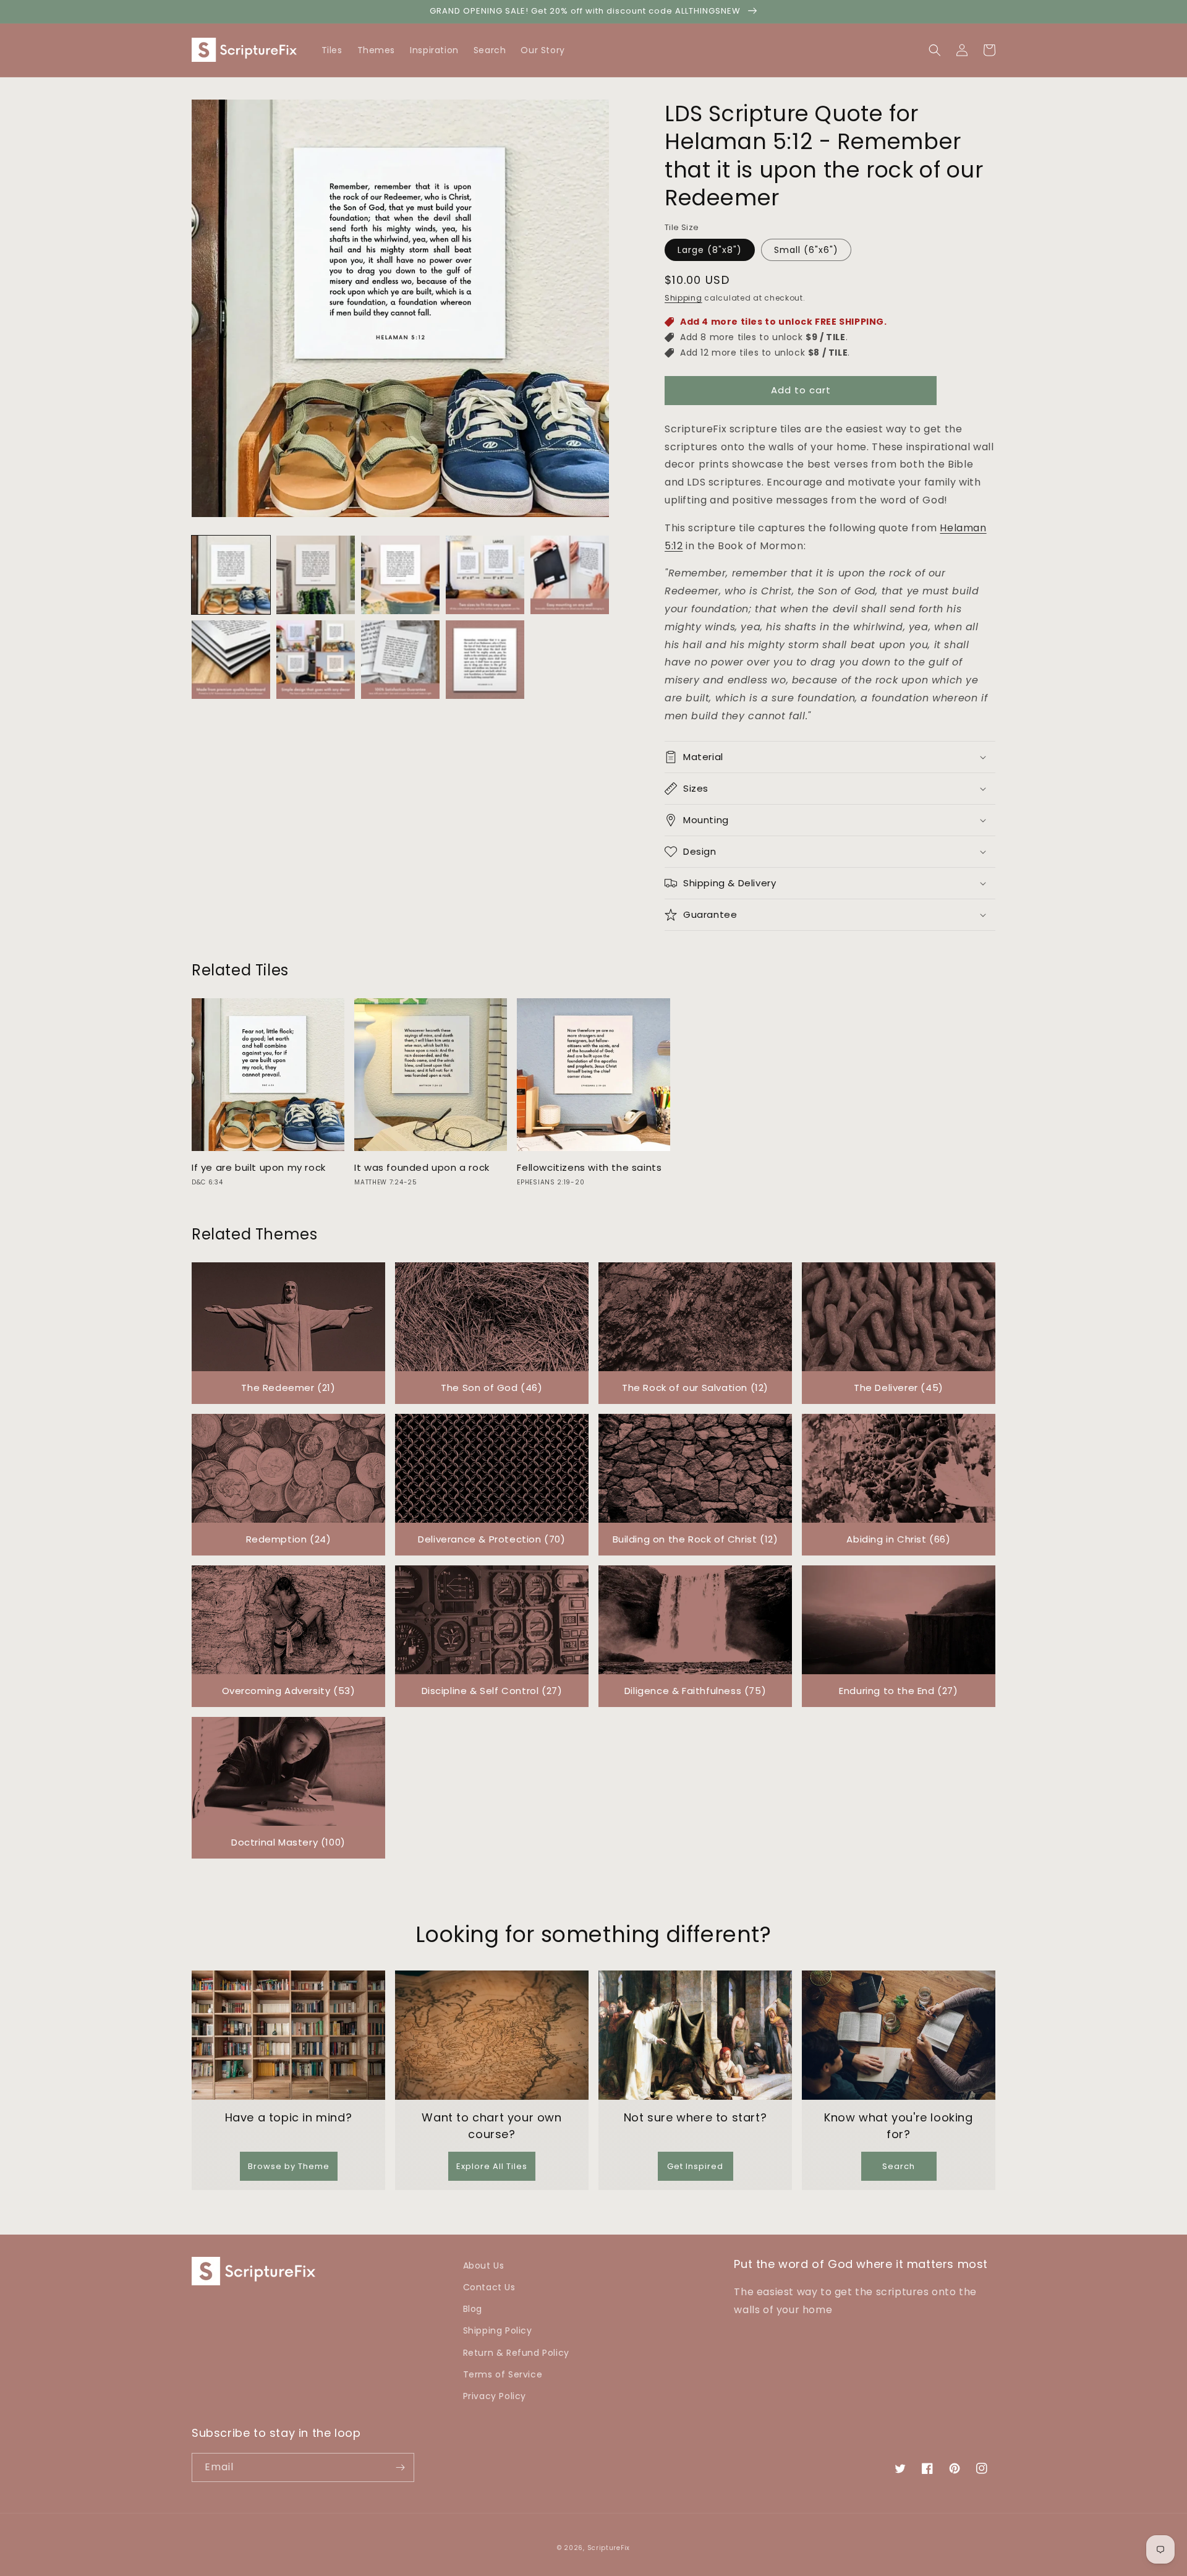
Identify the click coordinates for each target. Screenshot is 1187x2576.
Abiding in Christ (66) (898, 1539)
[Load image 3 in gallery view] (400, 575)
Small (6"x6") (806, 250)
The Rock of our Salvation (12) (695, 1388)
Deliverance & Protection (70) (491, 1539)
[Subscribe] (400, 2467)
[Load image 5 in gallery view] (570, 575)
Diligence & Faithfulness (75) (695, 1691)
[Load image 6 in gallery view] (231, 660)
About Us (484, 2266)
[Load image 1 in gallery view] (231, 575)
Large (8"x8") (710, 250)
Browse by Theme (289, 2166)
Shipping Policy (498, 2330)
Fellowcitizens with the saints (589, 1168)
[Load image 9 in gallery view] (485, 660)
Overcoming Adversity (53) (289, 1691)
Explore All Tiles (492, 2166)
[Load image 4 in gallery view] (485, 575)
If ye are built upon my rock (259, 1168)
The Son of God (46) (491, 1388)
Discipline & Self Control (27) (492, 1691)
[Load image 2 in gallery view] (316, 575)
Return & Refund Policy (516, 2353)
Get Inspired (695, 2166)
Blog (473, 2309)
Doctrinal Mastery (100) (288, 1842)
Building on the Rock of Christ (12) (696, 1539)
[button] (989, 50)
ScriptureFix (609, 2548)
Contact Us (489, 2287)
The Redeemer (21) (288, 1388)
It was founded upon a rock (422, 1168)
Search (899, 2166)
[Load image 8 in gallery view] (400, 660)
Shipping (683, 298)
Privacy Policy (495, 2396)
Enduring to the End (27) (898, 1691)
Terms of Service (503, 2374)
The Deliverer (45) (899, 1388)
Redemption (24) (289, 1539)
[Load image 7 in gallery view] (316, 660)
